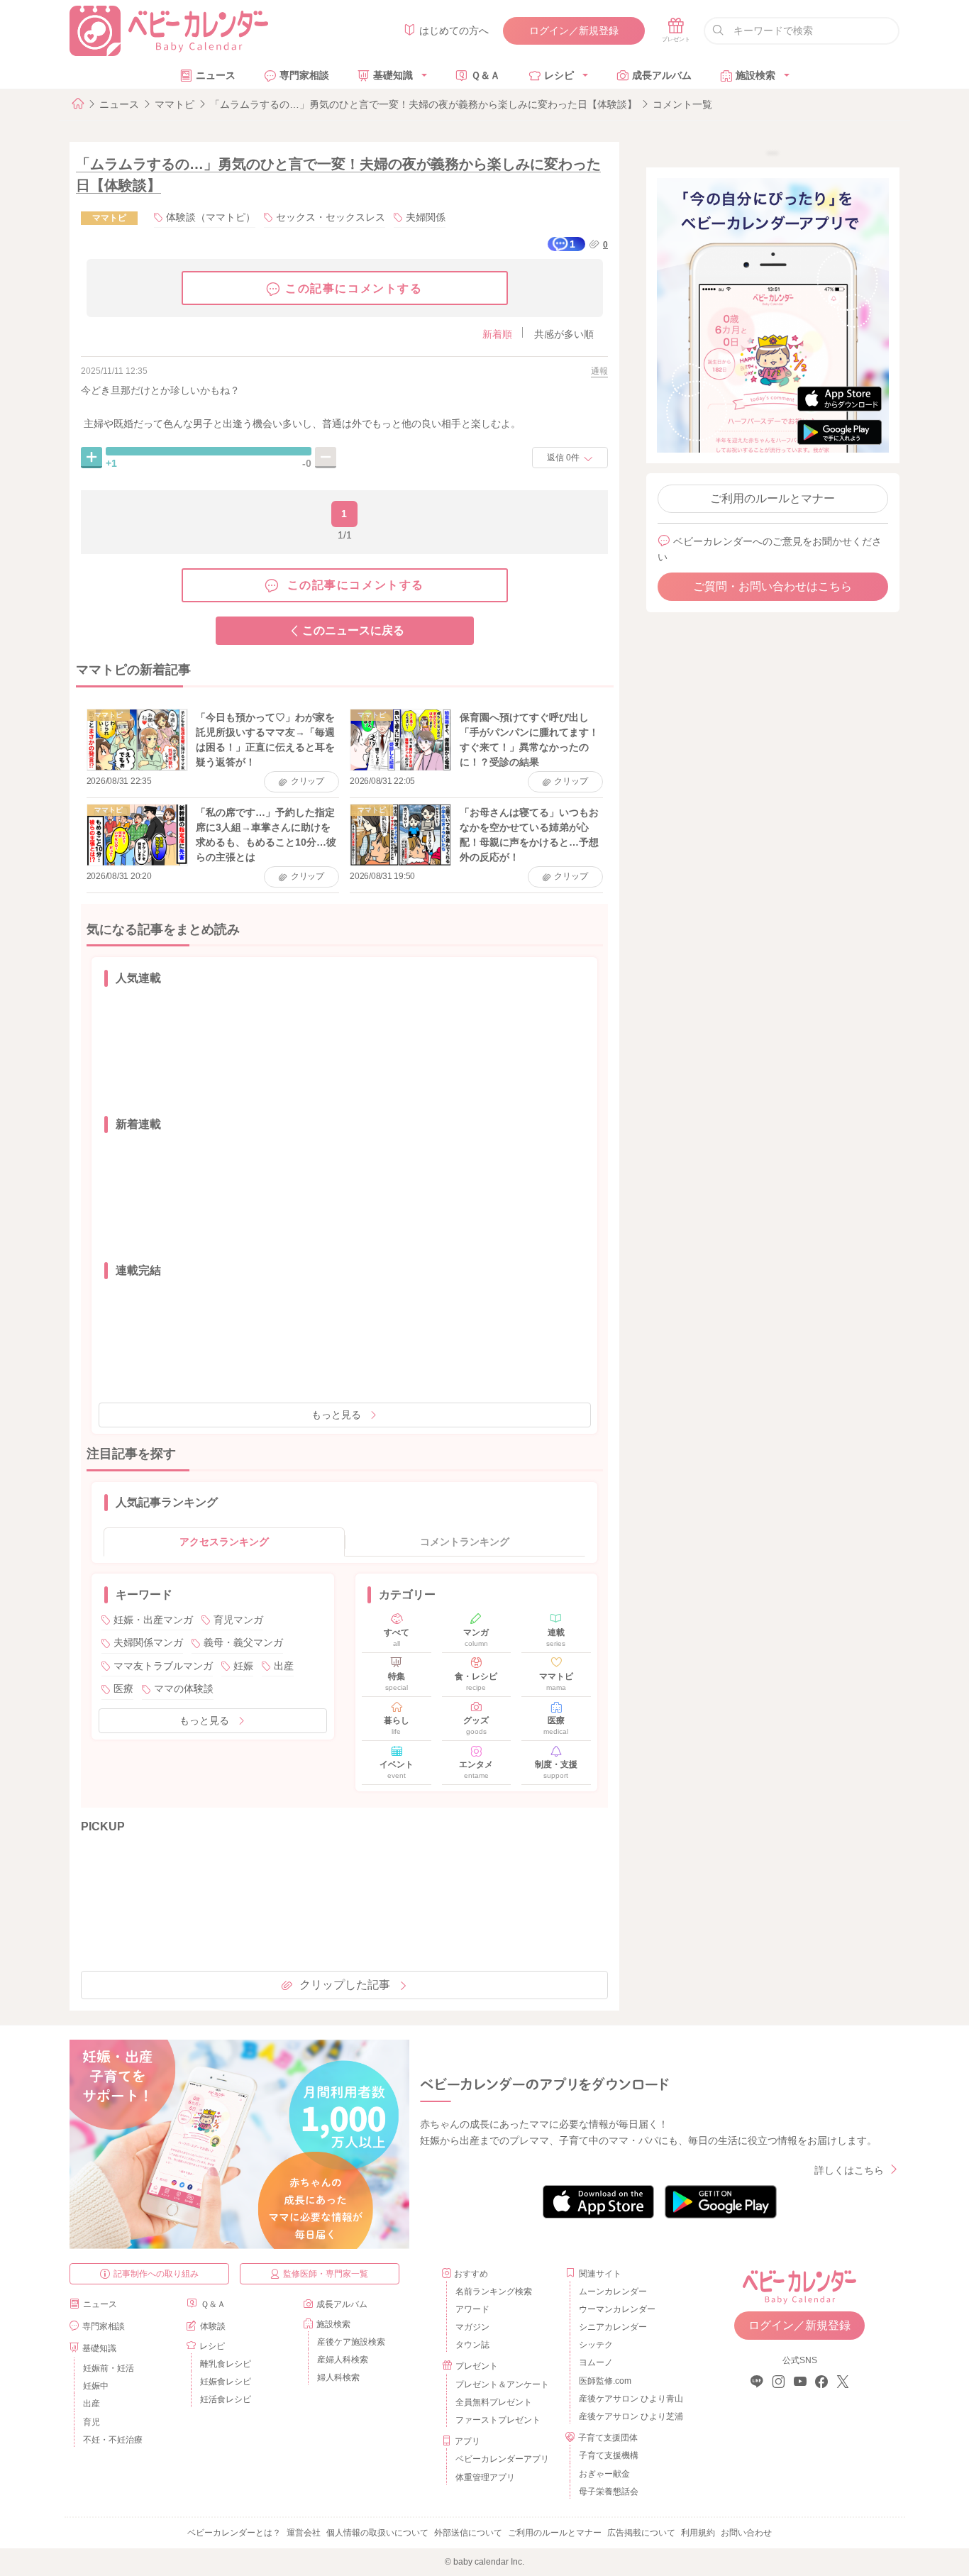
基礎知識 (393, 75)
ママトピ (175, 104)
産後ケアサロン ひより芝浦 (629, 2416)
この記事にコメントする (354, 288)
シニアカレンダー (613, 2327)
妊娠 (243, 1666)
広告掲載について (641, 2533)
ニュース (216, 75)
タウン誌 (472, 2345)
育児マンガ (238, 1620)
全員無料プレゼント (494, 2402)
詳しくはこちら (849, 2170)
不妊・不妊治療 (113, 2440)
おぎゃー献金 (604, 2474)
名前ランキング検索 (494, 2292)
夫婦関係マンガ (148, 1642)
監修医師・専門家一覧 (326, 2274)
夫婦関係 (426, 217)
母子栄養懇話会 (609, 2492)
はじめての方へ (454, 31)
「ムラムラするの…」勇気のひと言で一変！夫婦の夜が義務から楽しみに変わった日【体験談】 (423, 104)
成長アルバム (662, 75)
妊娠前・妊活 (109, 2368)
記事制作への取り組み (156, 2274)
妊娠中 (96, 2386)
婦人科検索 (338, 2377)
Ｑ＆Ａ (486, 75)
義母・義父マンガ (243, 1642)
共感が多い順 (564, 334)
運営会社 (304, 2533)
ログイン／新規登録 (574, 31)
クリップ (308, 781)
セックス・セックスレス (331, 217)
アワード (472, 2309)
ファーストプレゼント (498, 2420)
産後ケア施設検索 (351, 2342)
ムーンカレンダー (613, 2292)
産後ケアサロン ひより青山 (629, 2399)
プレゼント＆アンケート (502, 2384)
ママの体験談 (184, 1688)
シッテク (596, 2345)
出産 (284, 1666)
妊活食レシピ (226, 2399)
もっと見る (336, 1415)
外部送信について (468, 2533)
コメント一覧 (682, 104)
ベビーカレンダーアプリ (502, 2459)
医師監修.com (605, 2381)
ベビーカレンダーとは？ (234, 2533)
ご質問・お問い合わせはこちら (773, 586)
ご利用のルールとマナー (773, 498)
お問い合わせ (746, 2533)
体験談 (213, 2326)
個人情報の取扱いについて (377, 2533)
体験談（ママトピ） (211, 217)
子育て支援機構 (609, 2455)
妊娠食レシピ (226, 2382)
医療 (123, 1688)
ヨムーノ (596, 2362)
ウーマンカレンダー (617, 2309)
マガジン (472, 2327)
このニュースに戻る (353, 630)
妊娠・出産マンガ (153, 1620)
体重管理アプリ (485, 2477)
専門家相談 (304, 75)
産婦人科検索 (343, 2360)
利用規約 (698, 2533)
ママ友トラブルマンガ (163, 1666)
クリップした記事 (345, 1985)
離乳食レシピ (226, 2364)
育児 (92, 2422)
